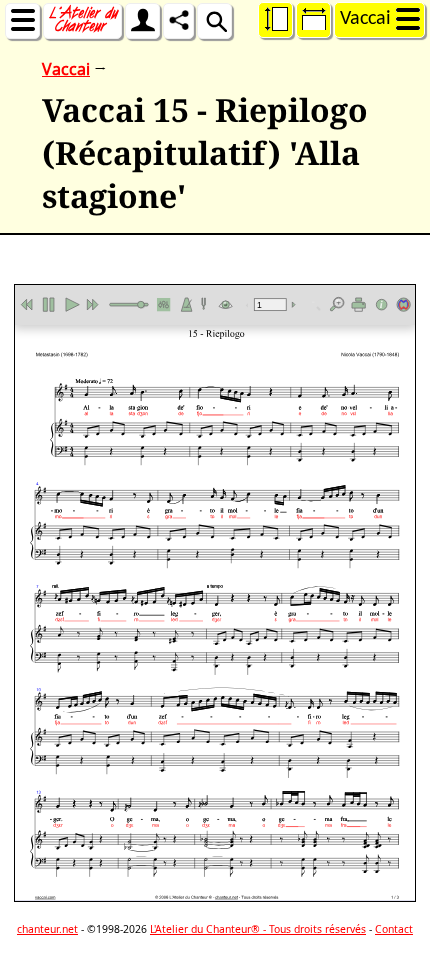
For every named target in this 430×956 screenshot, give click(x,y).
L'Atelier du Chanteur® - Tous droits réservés (258, 929)
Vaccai (66, 69)
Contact (394, 929)
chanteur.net (47, 929)
